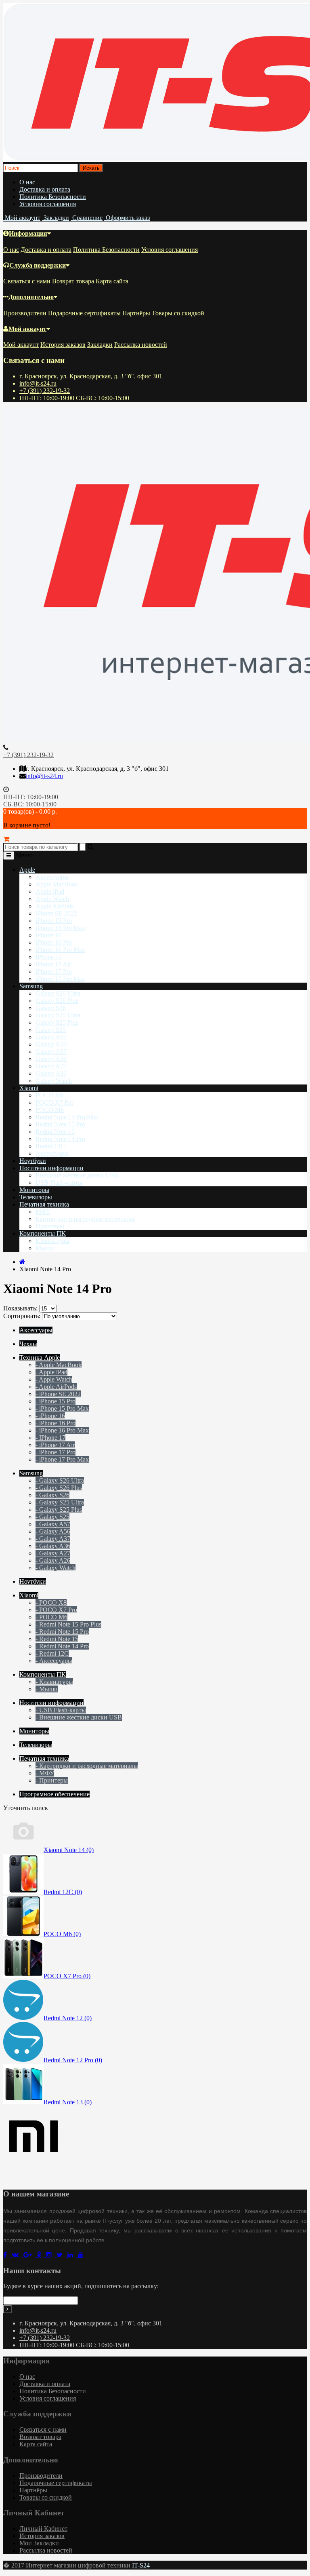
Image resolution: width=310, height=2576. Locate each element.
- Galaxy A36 (53, 1546)
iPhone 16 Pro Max (60, 950)
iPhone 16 (48, 935)
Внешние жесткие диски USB (77, 1175)
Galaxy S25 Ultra (58, 1015)
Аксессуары (52, 877)
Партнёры (136, 313)
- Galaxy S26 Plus (59, 1488)
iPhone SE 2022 (56, 913)
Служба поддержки (38, 265)
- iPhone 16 (50, 1416)
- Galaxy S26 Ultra (60, 1480)
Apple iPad (50, 891)
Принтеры (50, 1226)
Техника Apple (40, 1358)
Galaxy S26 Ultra (58, 993)
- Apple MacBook (59, 1365)
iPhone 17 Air (53, 964)
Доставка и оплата (45, 189)
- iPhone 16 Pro (56, 1423)
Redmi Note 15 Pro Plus (67, 1117)
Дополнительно (31, 297)
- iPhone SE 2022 (58, 1394)
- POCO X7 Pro (56, 1610)
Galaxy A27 (51, 1066)
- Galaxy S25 (52, 1517)
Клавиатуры (52, 1241)
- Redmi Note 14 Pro (62, 1646)
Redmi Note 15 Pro (60, 1124)
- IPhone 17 (50, 1438)
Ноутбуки (33, 1161)
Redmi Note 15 (55, 1132)
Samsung (31, 986)
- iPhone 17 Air (55, 1445)
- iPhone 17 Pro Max (62, 1459)
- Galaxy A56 (53, 1531)
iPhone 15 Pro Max (60, 928)
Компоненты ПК (43, 1233)
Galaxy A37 (51, 1052)
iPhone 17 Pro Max (60, 979)
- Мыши (47, 1689)
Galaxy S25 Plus (57, 1022)
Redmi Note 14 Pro (60, 1139)
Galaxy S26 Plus (57, 1001)
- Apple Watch (54, 1379)
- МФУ (45, 1773)
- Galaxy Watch (56, 1568)
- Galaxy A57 (53, 1524)
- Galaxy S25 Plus (59, 1510)
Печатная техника (44, 1204)
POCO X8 (49, 1095)
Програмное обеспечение (54, 1794)
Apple (27, 870)
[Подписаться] (7, 2309)
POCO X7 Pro (54, 1102)
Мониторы (34, 1190)
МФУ (43, 1212)
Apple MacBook (57, 884)
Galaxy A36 (51, 1059)
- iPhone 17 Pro (56, 1452)
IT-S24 (141, 2565)
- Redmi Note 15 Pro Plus (68, 1624)
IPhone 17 (49, 957)
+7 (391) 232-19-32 (45, 391)
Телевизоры (36, 1197)
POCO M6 (50, 1110)
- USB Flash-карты (61, 1710)
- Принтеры (52, 1780)
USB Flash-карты (59, 1183)
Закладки (100, 345)
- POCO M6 (51, 1617)
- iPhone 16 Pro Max (62, 1430)
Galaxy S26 (51, 1008)
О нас (27, 182)
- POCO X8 (51, 1602)
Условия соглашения (48, 204)
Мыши (45, 1248)
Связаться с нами (27, 281)
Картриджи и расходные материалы (85, 1219)
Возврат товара (73, 281)
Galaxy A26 (51, 1073)
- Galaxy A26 (53, 1560)
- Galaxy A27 (53, 1553)
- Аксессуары (54, 1661)
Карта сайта (112, 281)
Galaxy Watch (54, 1081)
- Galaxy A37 (53, 1539)
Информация (28, 233)
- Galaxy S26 (52, 1495)
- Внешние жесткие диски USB (79, 1717)
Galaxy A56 (51, 1044)
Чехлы (28, 1344)
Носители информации (51, 1168)
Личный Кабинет (43, 2529)
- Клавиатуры (54, 1682)
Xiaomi (29, 1088)
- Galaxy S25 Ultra (60, 1502)
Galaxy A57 (51, 1037)
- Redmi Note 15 (57, 1639)
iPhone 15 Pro (54, 921)
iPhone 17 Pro (54, 972)
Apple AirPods (54, 906)
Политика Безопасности (53, 197)
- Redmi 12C (52, 1653)
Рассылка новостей (141, 345)
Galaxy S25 (51, 1030)
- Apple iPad (51, 1372)
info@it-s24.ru (38, 383)
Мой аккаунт (27, 329)
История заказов (63, 345)
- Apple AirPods (56, 1387)
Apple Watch (52, 899)
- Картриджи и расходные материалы (87, 1766)
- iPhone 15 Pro (56, 1401)
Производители (25, 313)
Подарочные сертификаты (84, 313)
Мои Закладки (39, 2543)
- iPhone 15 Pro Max (62, 1408)
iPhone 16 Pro (54, 942)
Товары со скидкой (178, 313)
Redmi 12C (50, 1146)
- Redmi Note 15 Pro (62, 1632)
